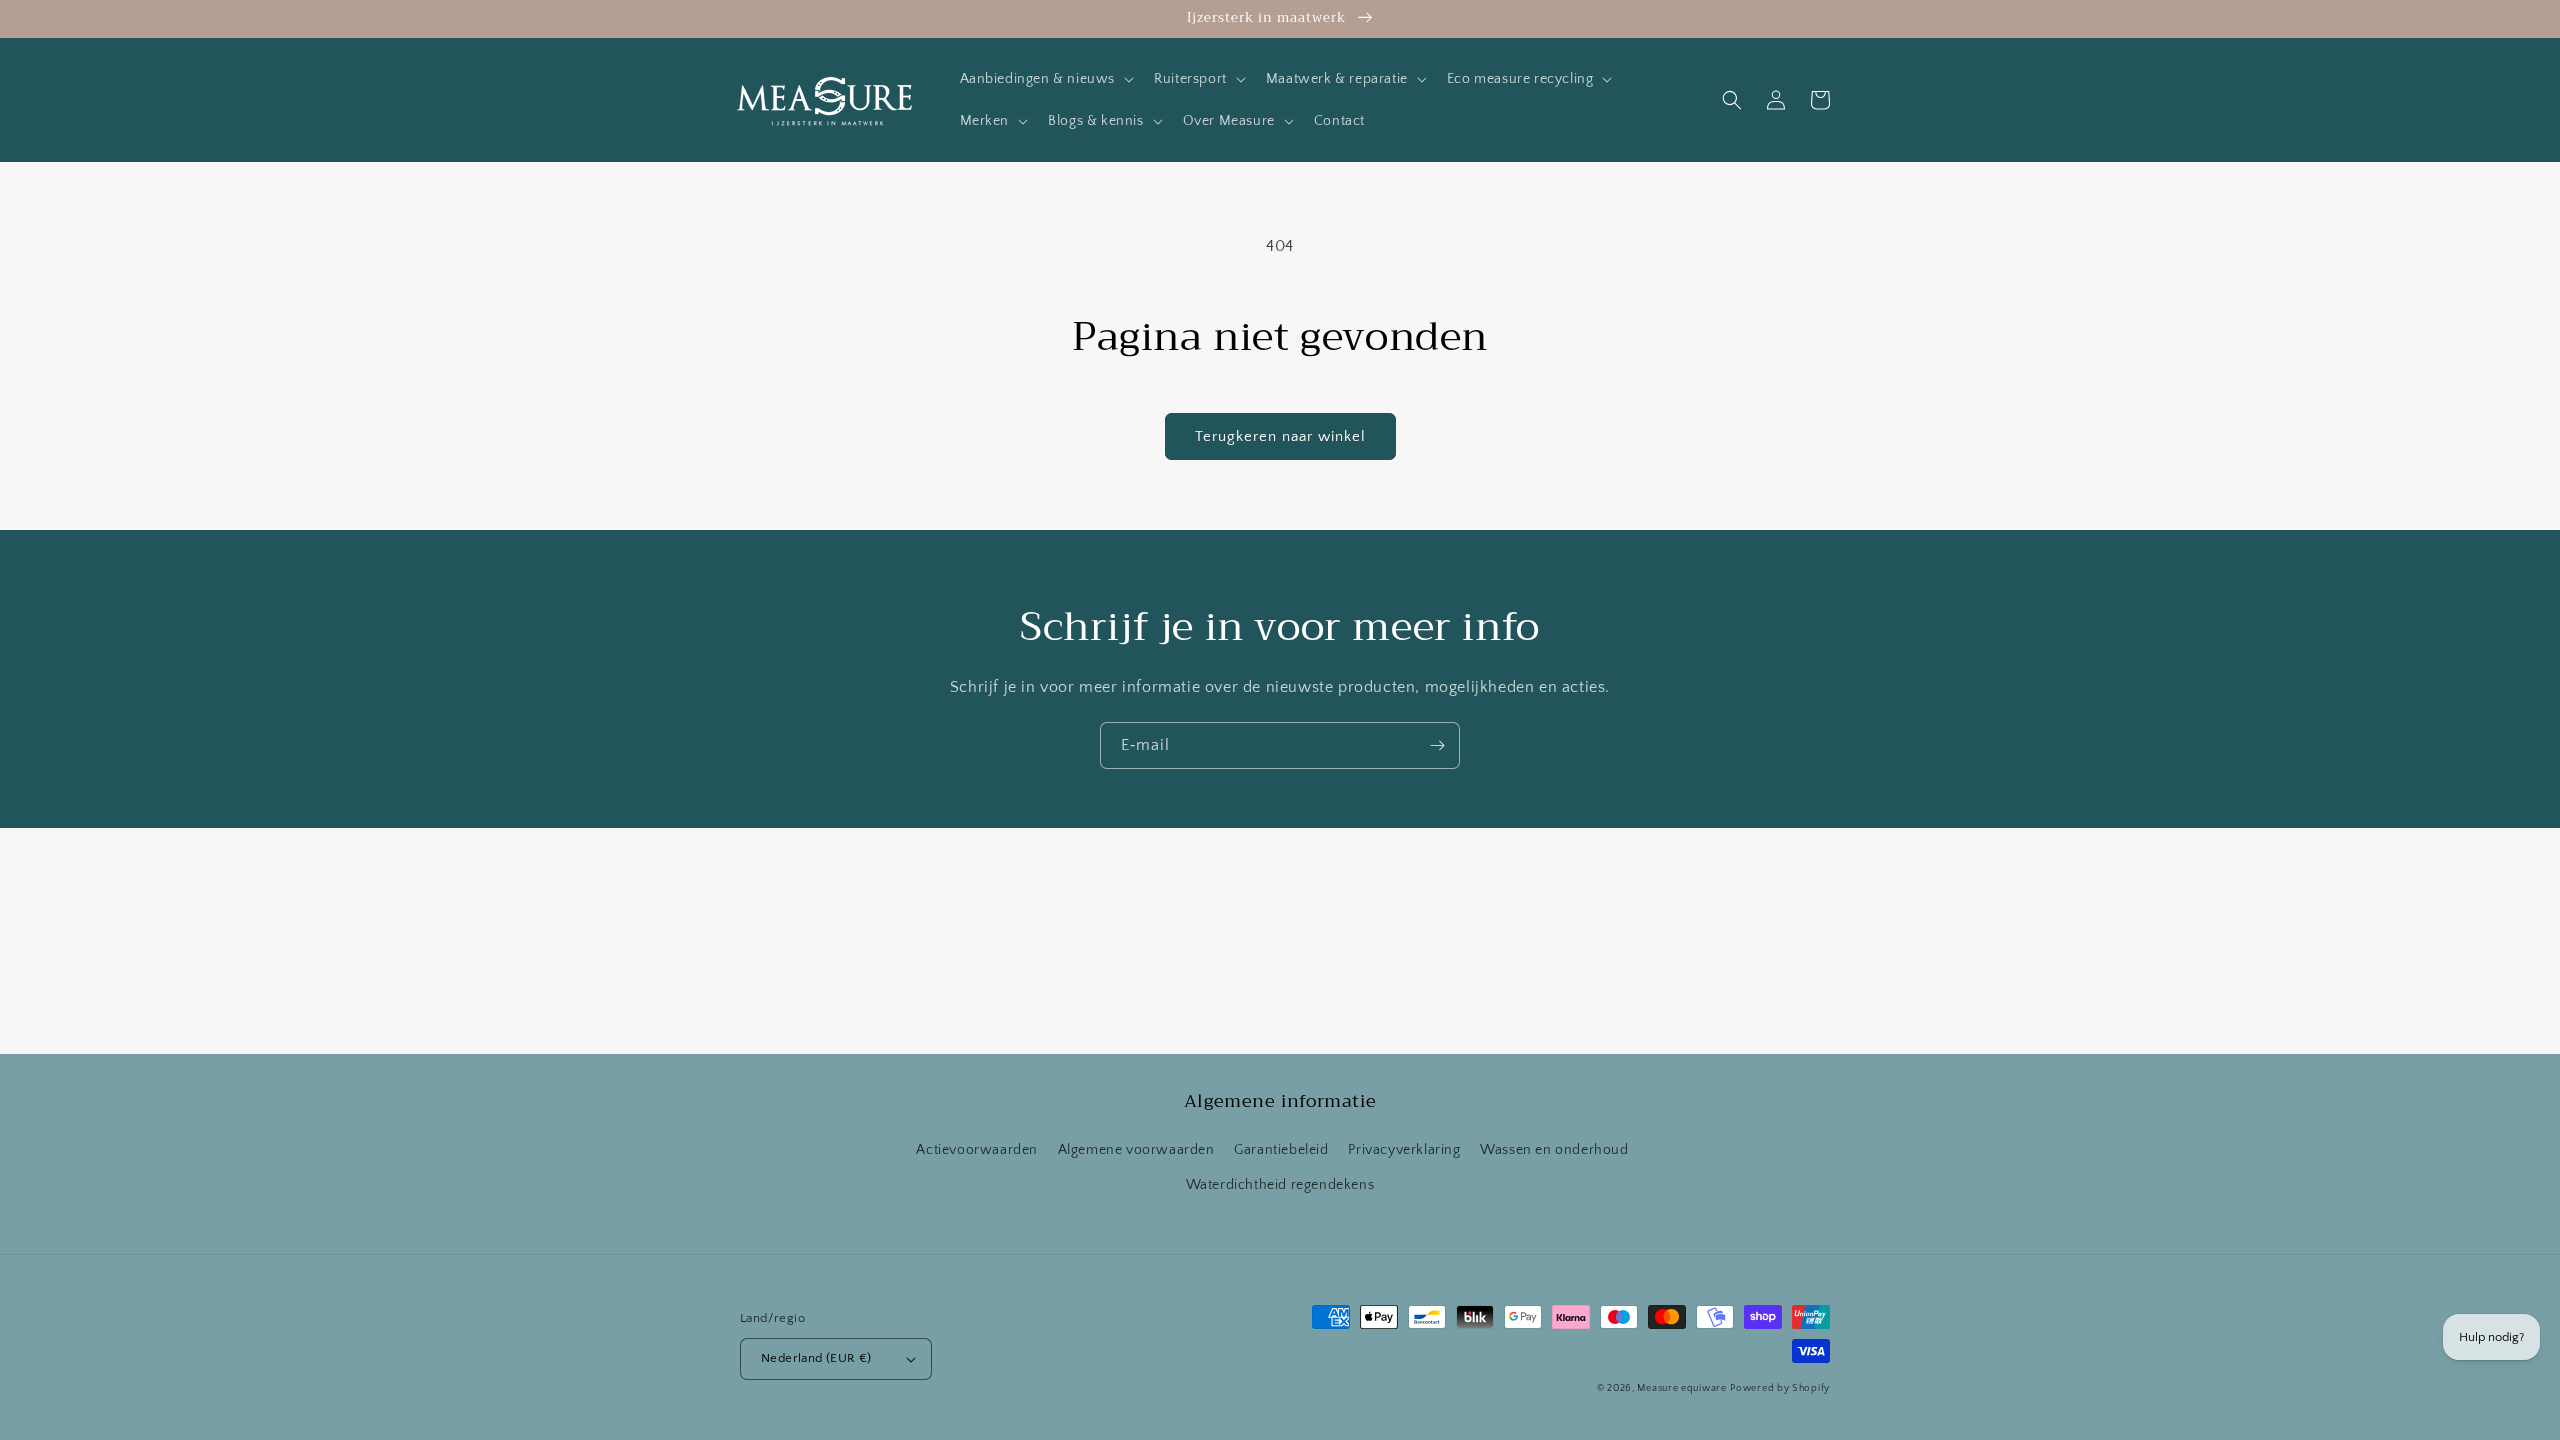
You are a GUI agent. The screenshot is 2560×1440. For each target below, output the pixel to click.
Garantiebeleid (1281, 1150)
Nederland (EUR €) (816, 1358)
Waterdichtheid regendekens (1280, 1185)
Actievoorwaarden (977, 1150)
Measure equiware (1681, 1388)
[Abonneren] (1437, 745)
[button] (1045, 79)
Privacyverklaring (1404, 1150)
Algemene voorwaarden (1136, 1150)
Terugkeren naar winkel (1280, 436)
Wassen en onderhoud (1554, 1150)
